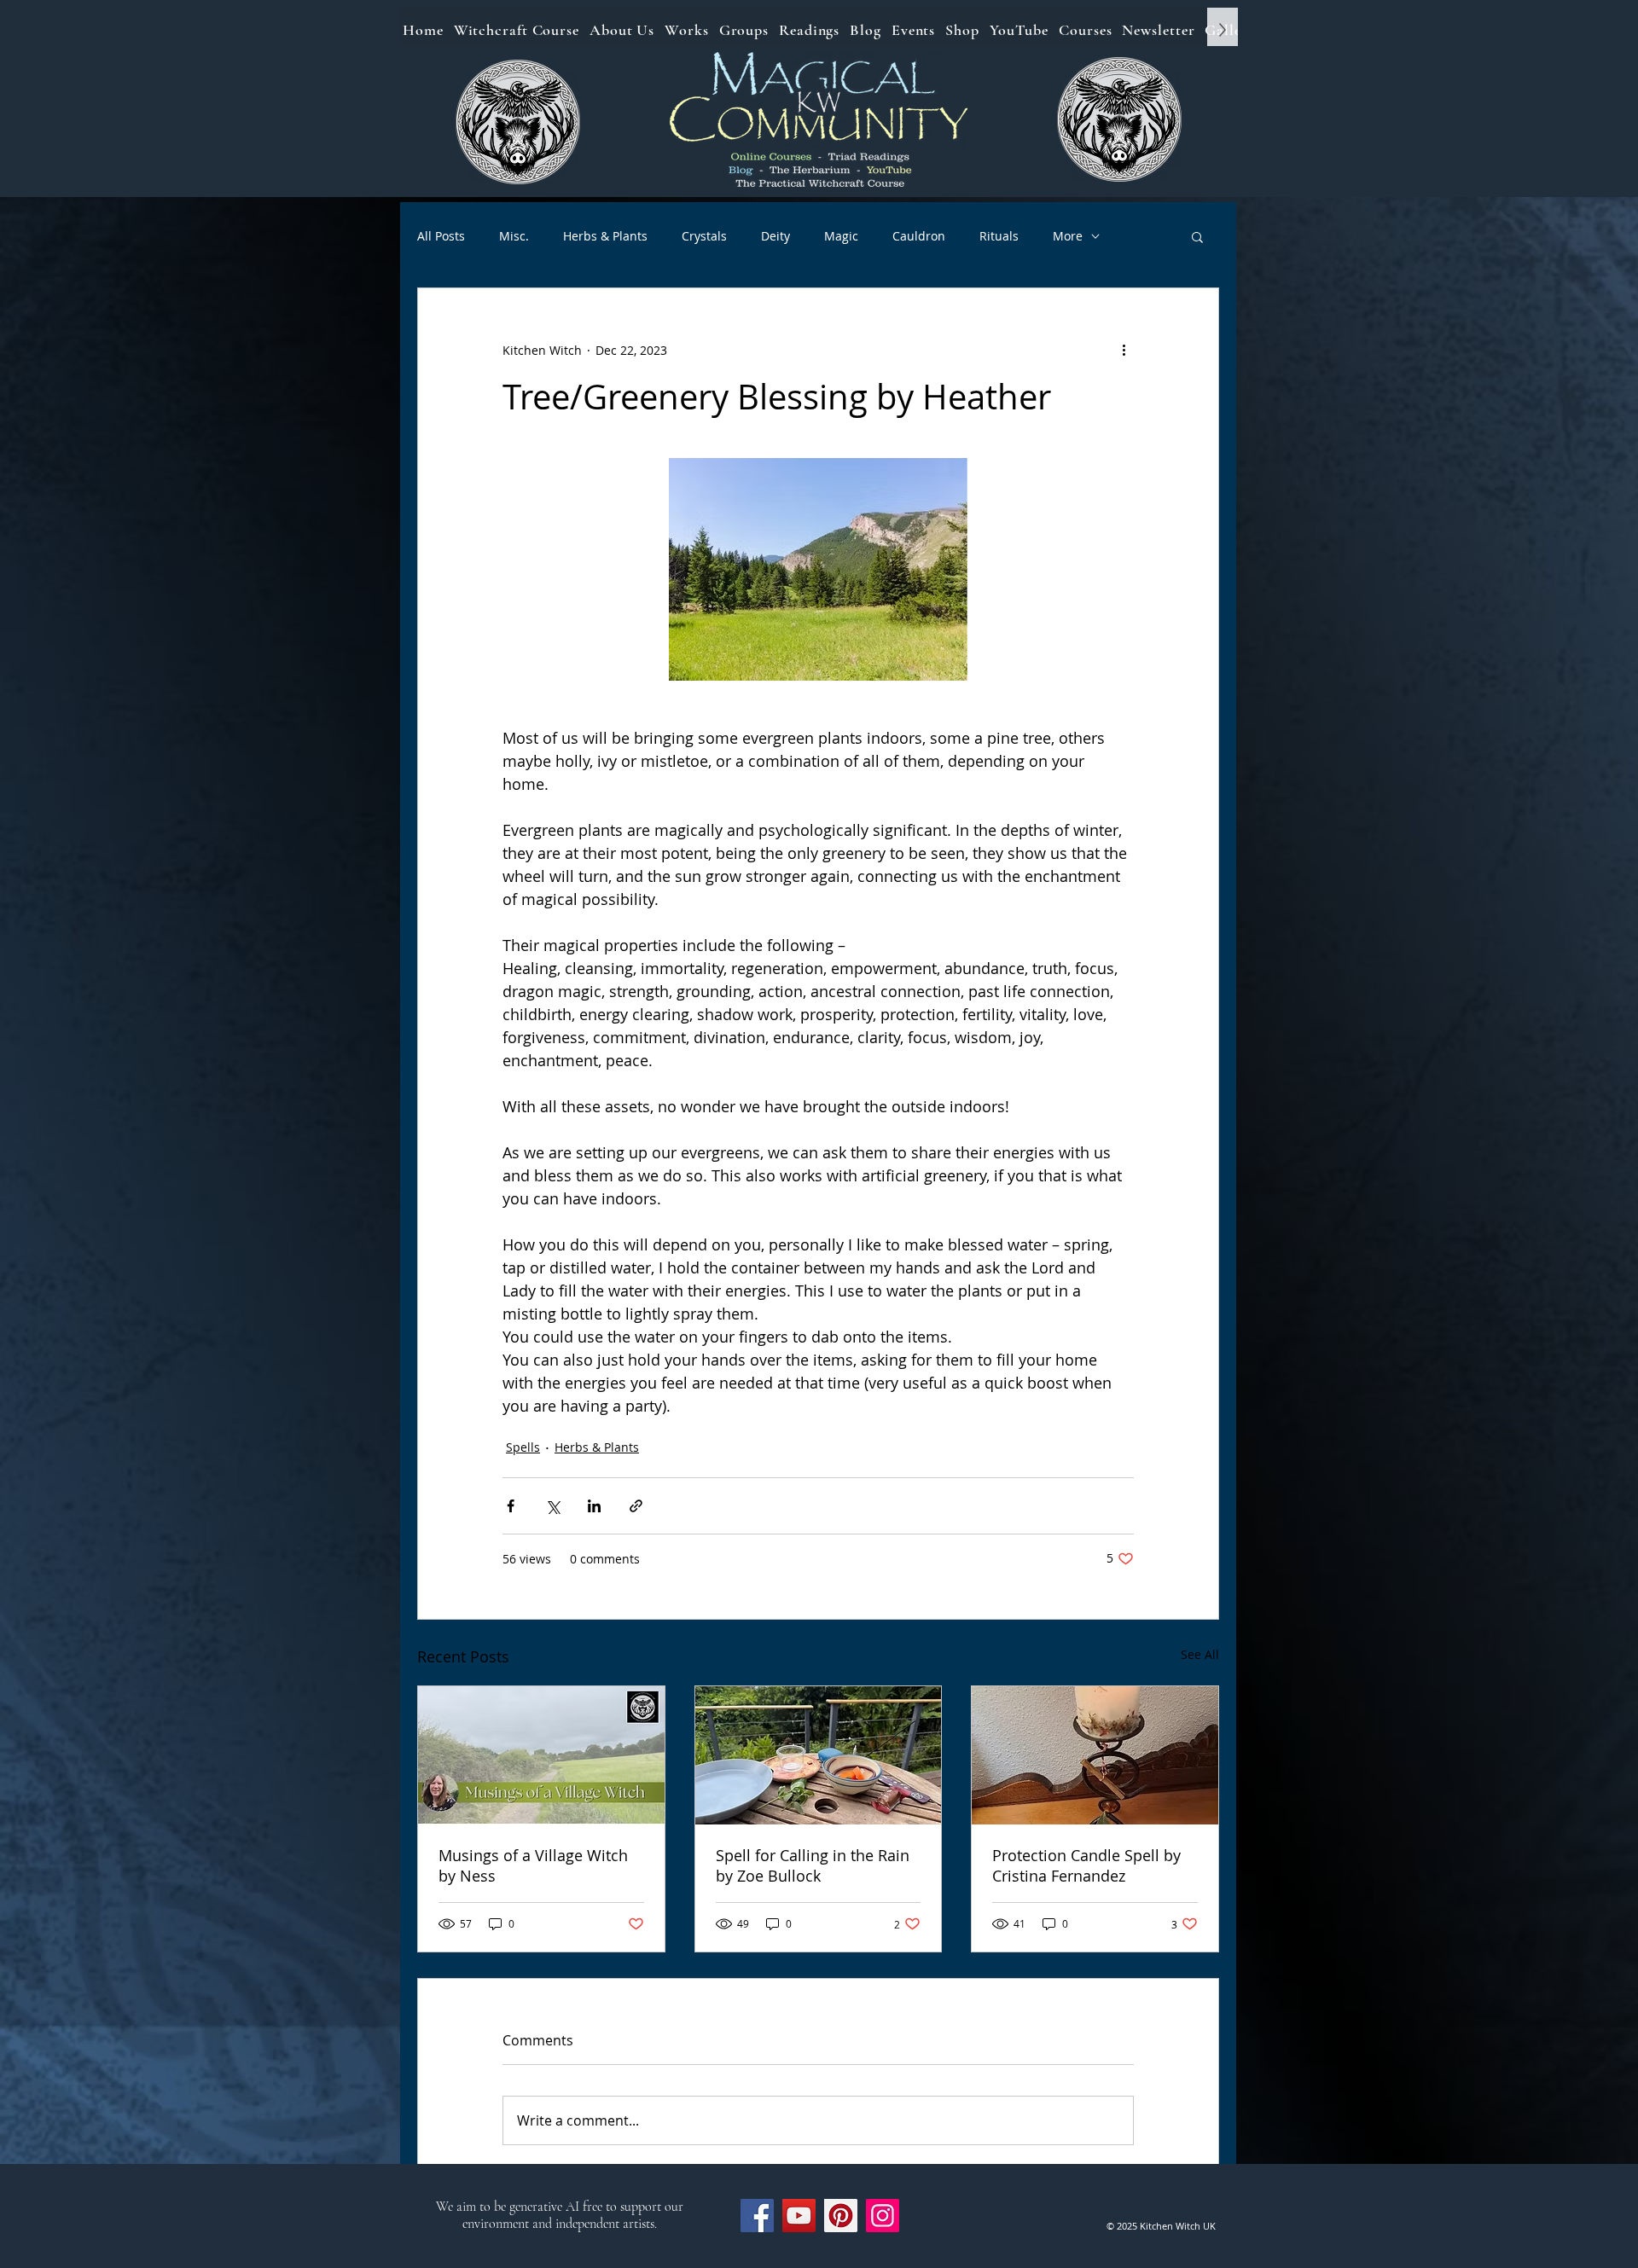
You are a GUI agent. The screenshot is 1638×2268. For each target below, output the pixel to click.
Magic (841, 236)
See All (1200, 1654)
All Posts (441, 236)
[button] (1197, 236)
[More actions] (1124, 350)
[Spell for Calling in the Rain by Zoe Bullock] (819, 1755)
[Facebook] (757, 2216)
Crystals (704, 236)
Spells (523, 1447)
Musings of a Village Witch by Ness (533, 1865)
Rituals (999, 236)
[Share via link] (636, 1506)
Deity (775, 236)
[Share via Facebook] (511, 1506)
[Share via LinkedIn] (594, 1506)
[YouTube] (799, 2216)
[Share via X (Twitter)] (552, 1506)
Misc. (514, 236)
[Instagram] (883, 2216)
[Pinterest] (841, 2216)
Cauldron (919, 236)
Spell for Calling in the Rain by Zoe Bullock (813, 1865)
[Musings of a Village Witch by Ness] (541, 1755)
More (1068, 236)
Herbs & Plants (605, 236)
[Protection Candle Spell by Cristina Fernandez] (1095, 1755)
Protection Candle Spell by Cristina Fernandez (1086, 1865)
